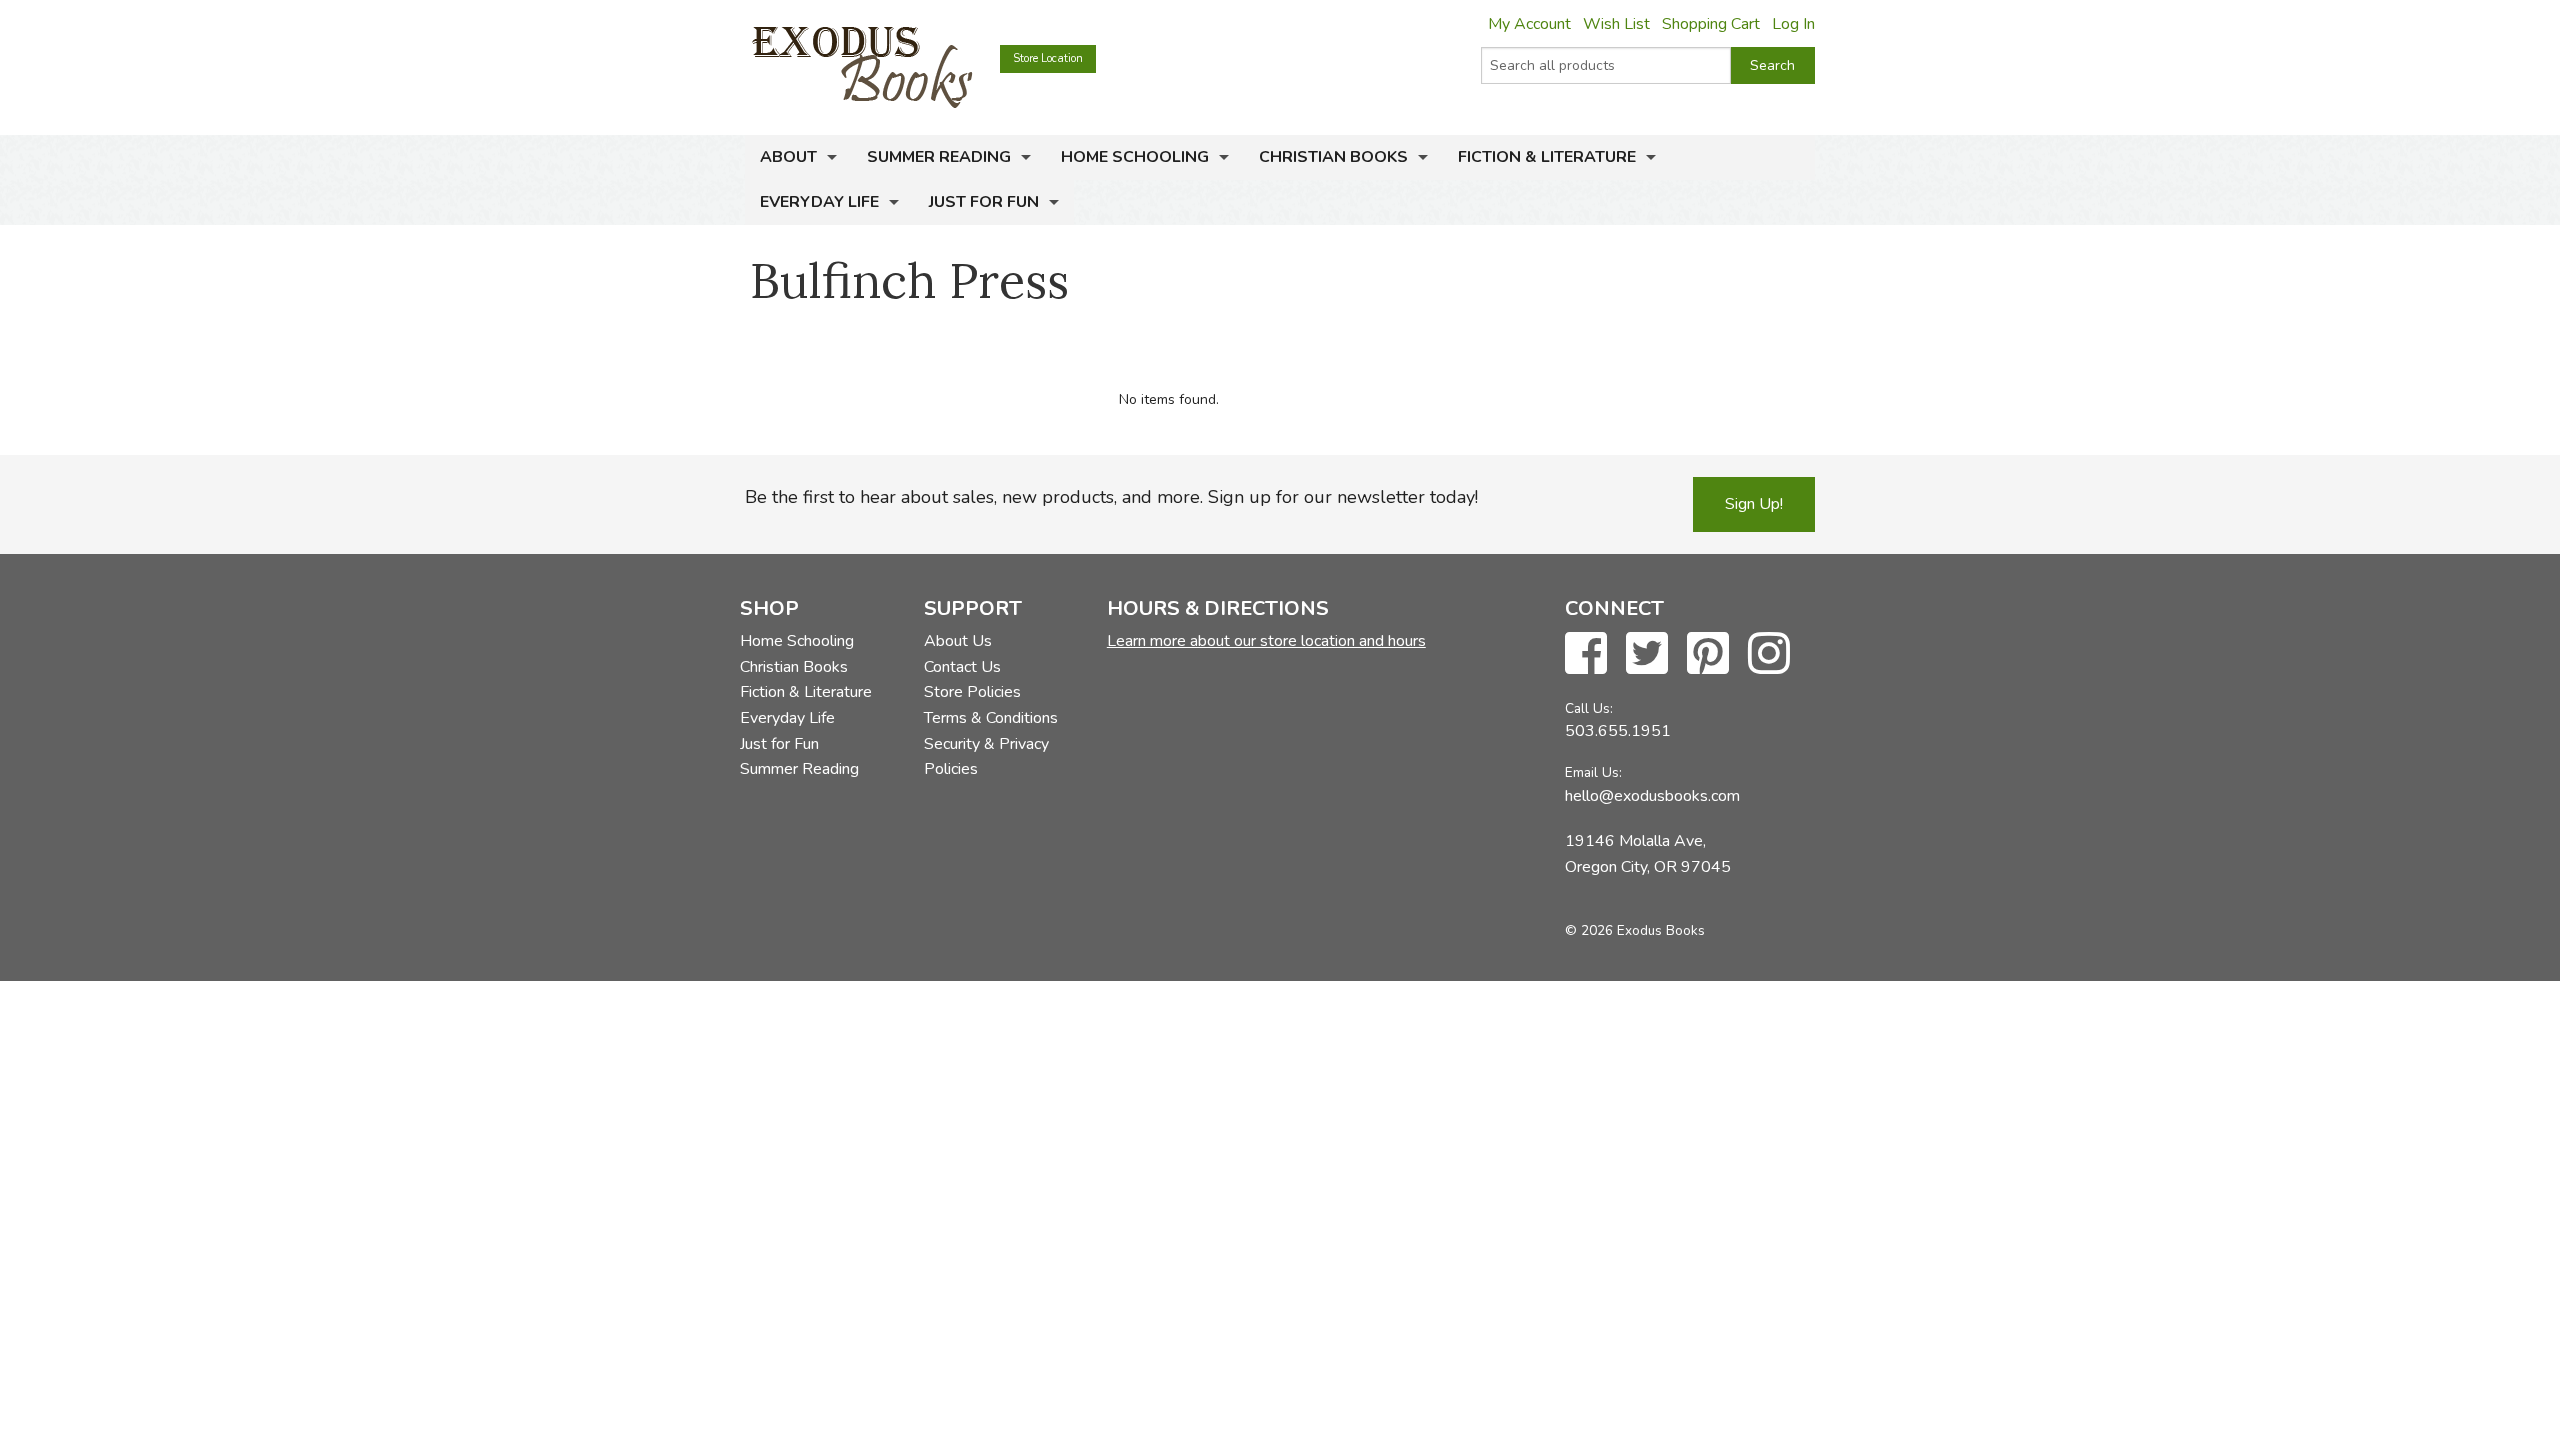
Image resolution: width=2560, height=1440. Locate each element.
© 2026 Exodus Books (1635, 930)
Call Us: (1589, 708)
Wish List (1616, 24)
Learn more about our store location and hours (1266, 641)
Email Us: (1593, 772)
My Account (1529, 24)
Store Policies (972, 692)
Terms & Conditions (991, 718)
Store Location (1048, 58)
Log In (1793, 24)
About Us (958, 641)
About (788, 157)
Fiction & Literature (1547, 157)
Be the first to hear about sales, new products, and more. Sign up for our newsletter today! (1111, 497)
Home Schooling (1135, 157)
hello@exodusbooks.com (1652, 796)
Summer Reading (939, 157)
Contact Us (962, 667)
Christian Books (1333, 157)
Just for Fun (984, 202)
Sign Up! (1754, 504)
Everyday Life (819, 202)
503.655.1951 (1618, 731)
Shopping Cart (1711, 24)
